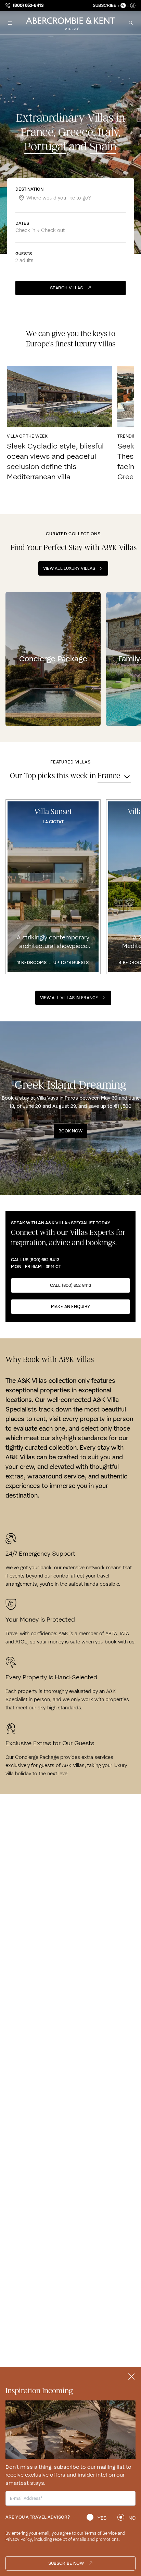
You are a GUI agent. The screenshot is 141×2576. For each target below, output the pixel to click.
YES (102, 2518)
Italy (108, 132)
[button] (10, 23)
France (37, 132)
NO (132, 2518)
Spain (103, 147)
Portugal (45, 147)
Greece (76, 132)
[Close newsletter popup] (131, 2377)
